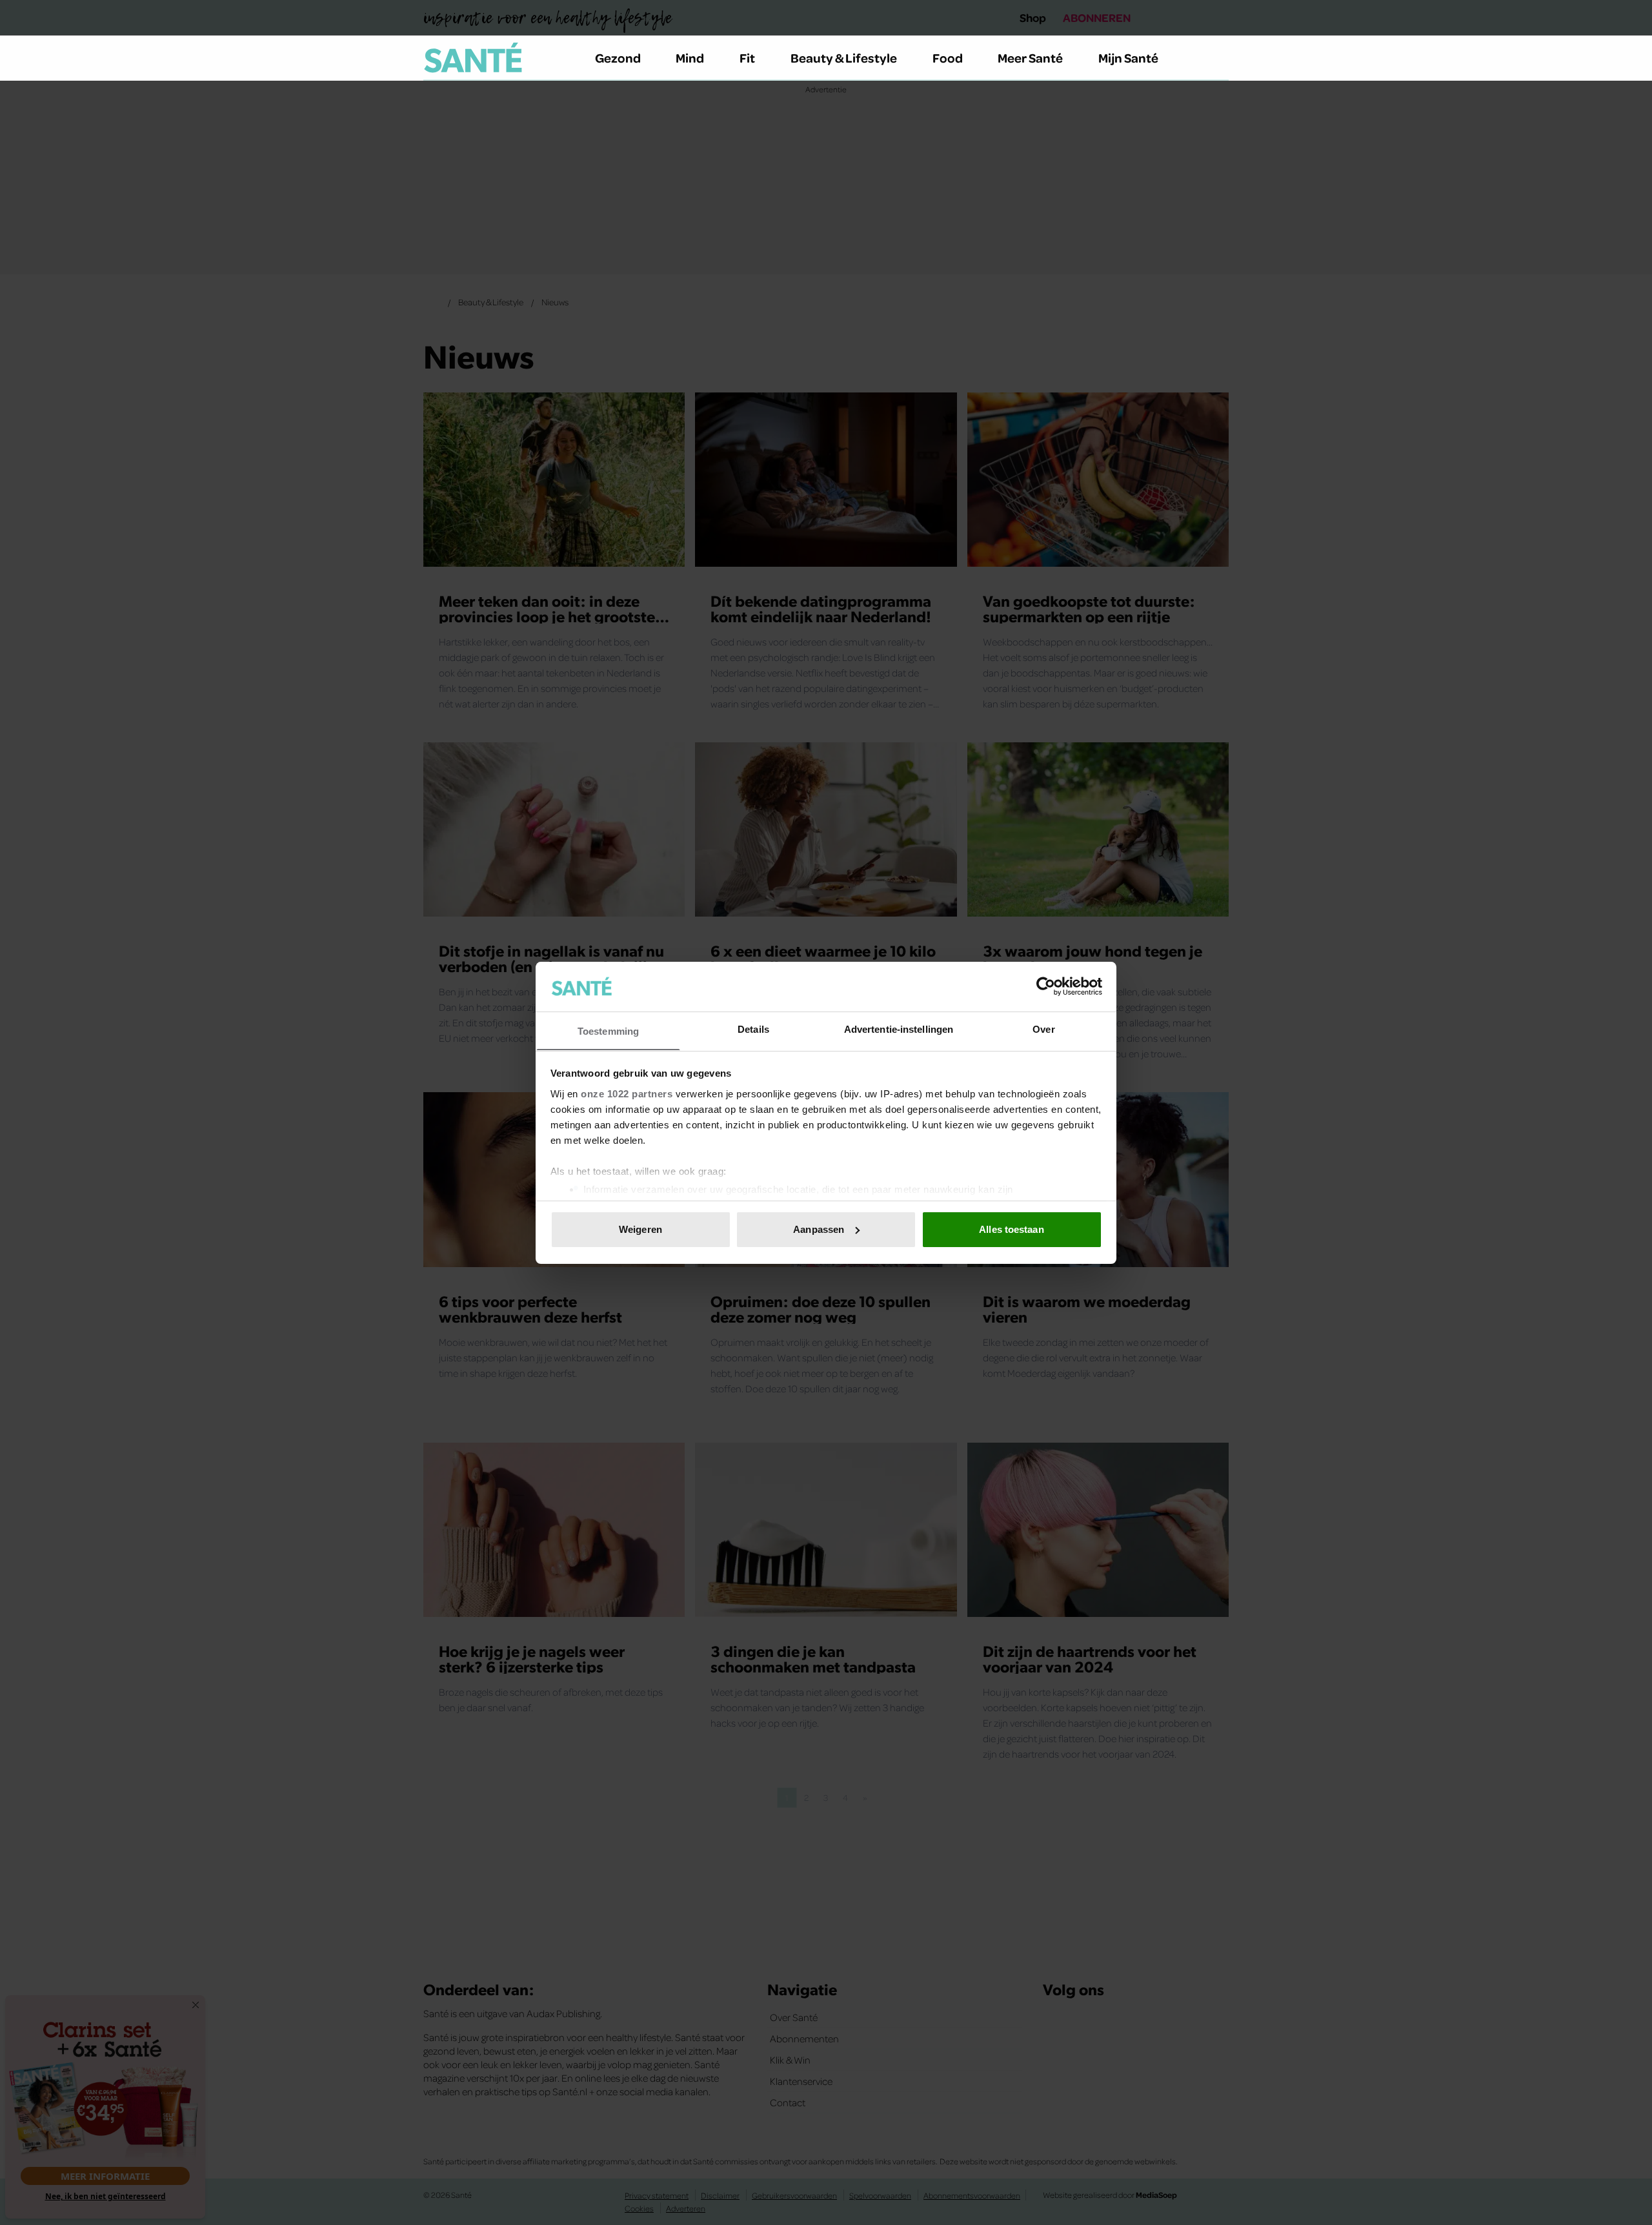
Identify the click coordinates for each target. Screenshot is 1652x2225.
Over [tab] (1043, 1029)
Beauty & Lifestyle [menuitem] (844, 57)
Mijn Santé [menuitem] (1128, 57)
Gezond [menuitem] (618, 57)
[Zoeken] (1218, 58)
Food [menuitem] (948, 57)
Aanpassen (819, 1229)
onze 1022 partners (627, 1093)
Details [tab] (753, 1029)
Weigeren (640, 1229)
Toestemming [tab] (608, 1031)
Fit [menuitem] (747, 57)
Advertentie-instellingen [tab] (899, 1029)
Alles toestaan (1011, 1229)
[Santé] (473, 57)
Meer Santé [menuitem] (1030, 57)
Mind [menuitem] (690, 57)
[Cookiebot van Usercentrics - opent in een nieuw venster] (1046, 986)
